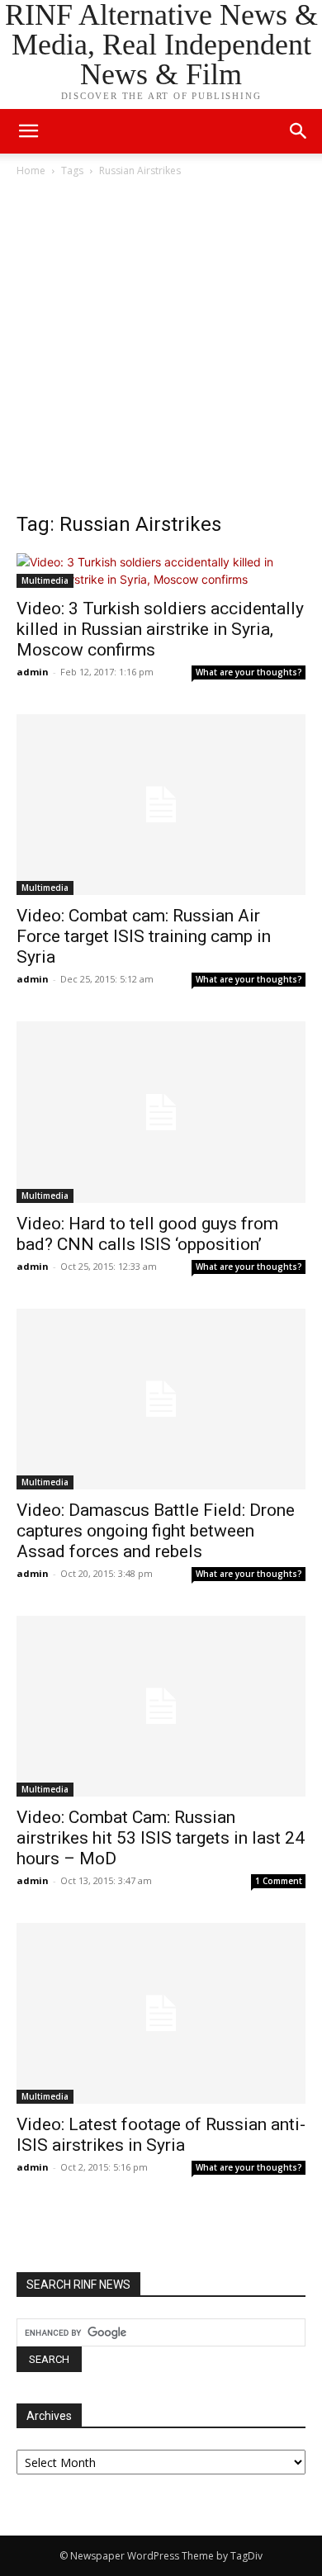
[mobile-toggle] (28, 131)
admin (33, 672)
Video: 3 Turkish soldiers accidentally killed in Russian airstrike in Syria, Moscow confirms (160, 629)
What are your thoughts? (249, 672)
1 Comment (279, 1881)
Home (31, 170)
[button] (299, 131)
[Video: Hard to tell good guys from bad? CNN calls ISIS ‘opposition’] (161, 1112)
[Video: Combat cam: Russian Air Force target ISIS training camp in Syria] (161, 805)
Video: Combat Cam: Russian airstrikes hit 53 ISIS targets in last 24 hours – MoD (161, 1838)
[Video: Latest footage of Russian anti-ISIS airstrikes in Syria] (161, 2013)
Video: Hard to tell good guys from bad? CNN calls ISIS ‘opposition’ (147, 1234)
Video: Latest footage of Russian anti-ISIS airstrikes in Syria (161, 2135)
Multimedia (45, 580)
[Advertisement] (161, 349)
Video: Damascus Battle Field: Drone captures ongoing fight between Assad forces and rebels (156, 1531)
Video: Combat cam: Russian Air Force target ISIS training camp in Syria (144, 936)
